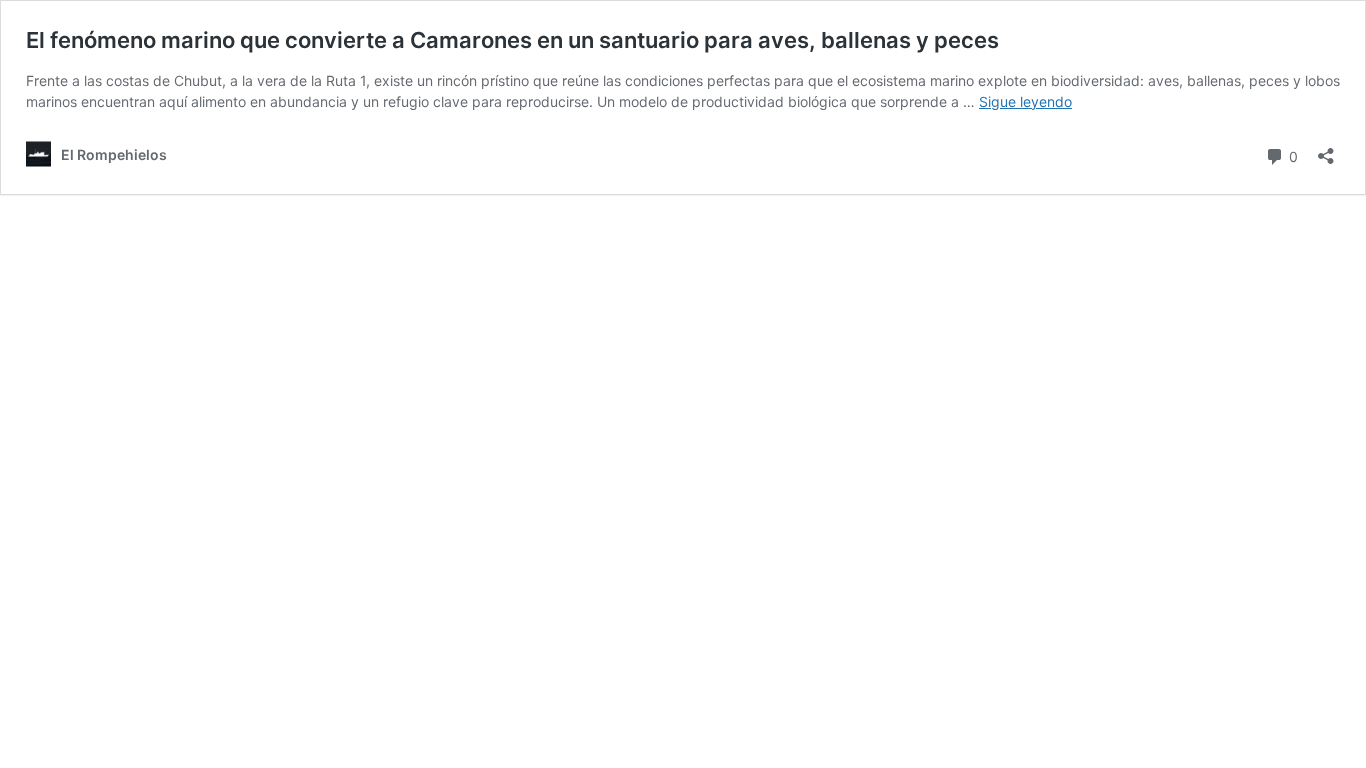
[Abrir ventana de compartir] (1326, 149)
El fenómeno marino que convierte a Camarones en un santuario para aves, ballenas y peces (512, 40)
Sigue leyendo (1025, 101)
